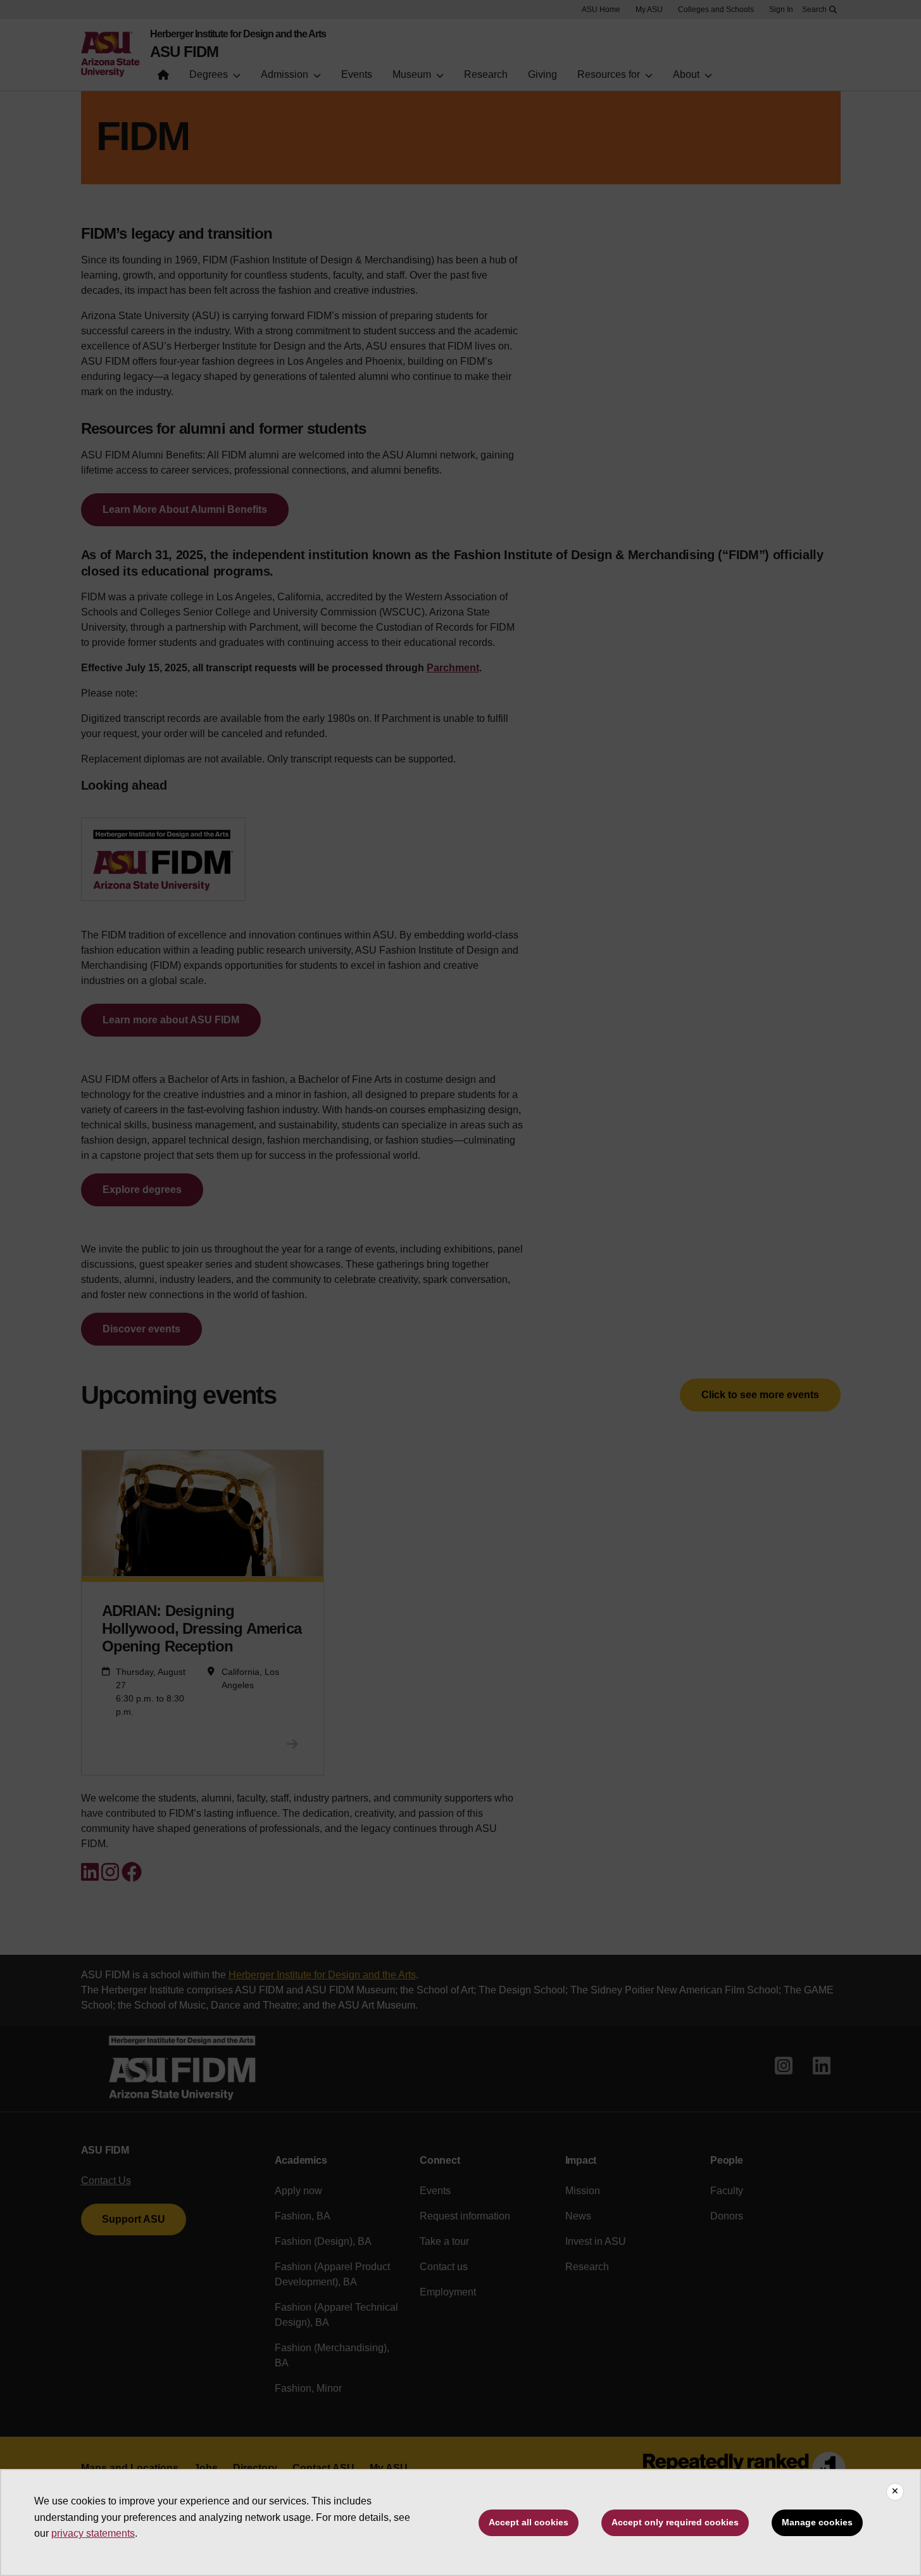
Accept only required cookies (675, 2522)
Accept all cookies (529, 2522)
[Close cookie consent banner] (895, 2492)
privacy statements (93, 2533)
